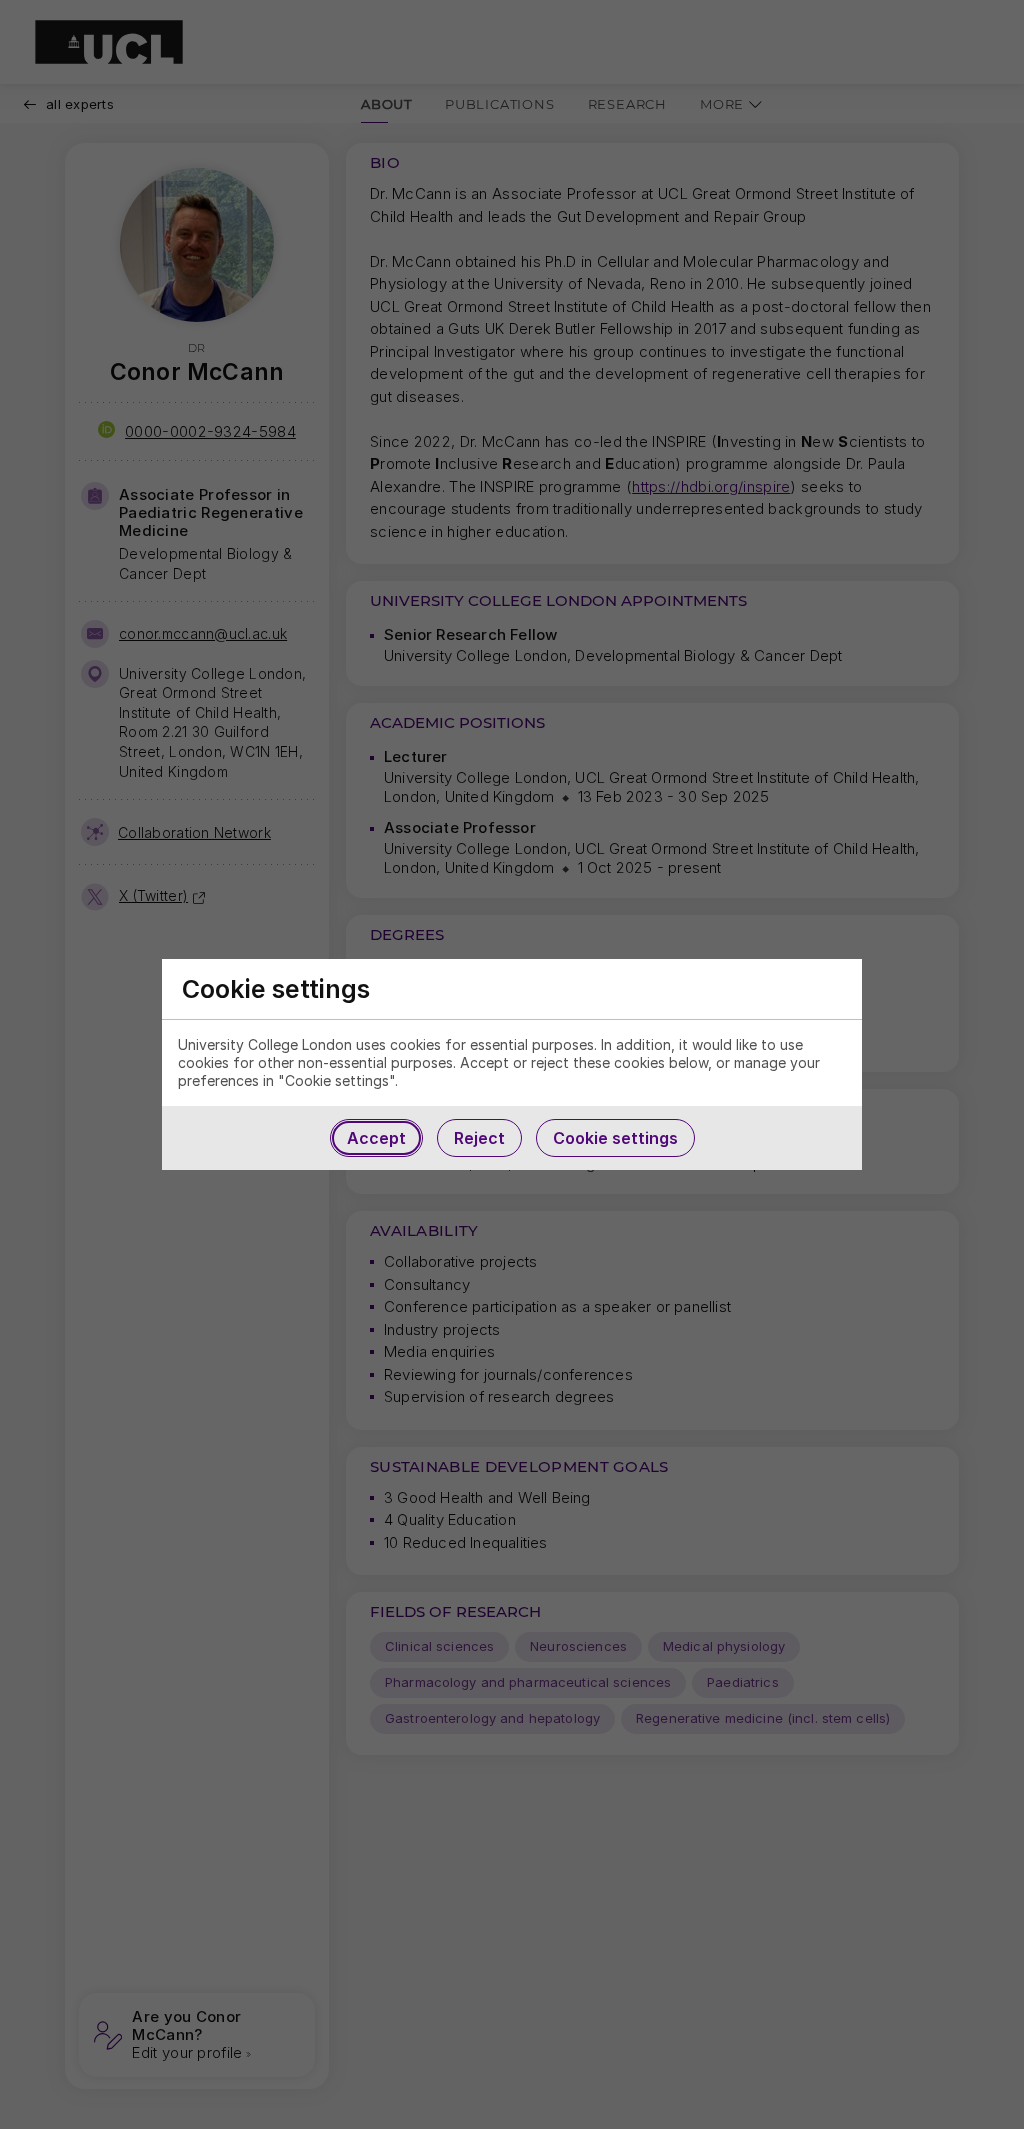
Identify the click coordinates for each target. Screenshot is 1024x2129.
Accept (376, 1138)
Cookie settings (615, 1138)
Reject (479, 1138)
